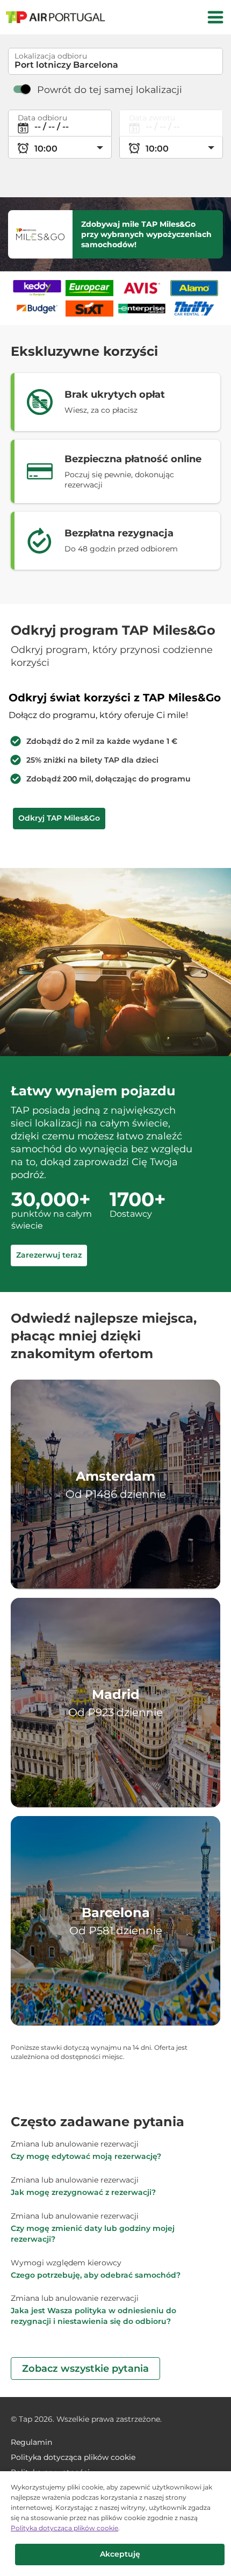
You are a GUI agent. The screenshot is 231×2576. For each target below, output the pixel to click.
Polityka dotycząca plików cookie (64, 2528)
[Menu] (215, 17)
